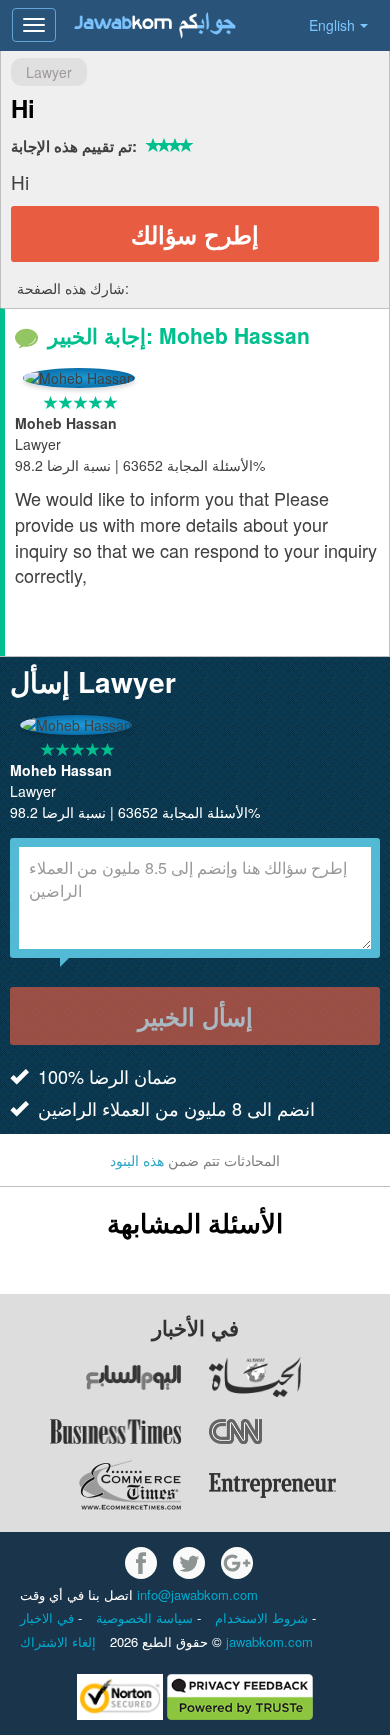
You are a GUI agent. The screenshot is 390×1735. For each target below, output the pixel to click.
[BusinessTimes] (91, 1431)
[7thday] (91, 1377)
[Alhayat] (298, 1377)
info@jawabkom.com (197, 1594)
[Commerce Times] (91, 1485)
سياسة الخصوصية (146, 1617)
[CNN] (298, 1431)
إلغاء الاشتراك (58, 1641)
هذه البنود (137, 1160)
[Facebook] (141, 1563)
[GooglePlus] (237, 1563)
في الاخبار (49, 1617)
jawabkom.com (269, 1641)
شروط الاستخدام (263, 1617)
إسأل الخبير (195, 1016)
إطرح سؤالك (195, 234)
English (332, 25)
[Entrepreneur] (298, 1485)
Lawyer (49, 72)
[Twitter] (189, 1563)
